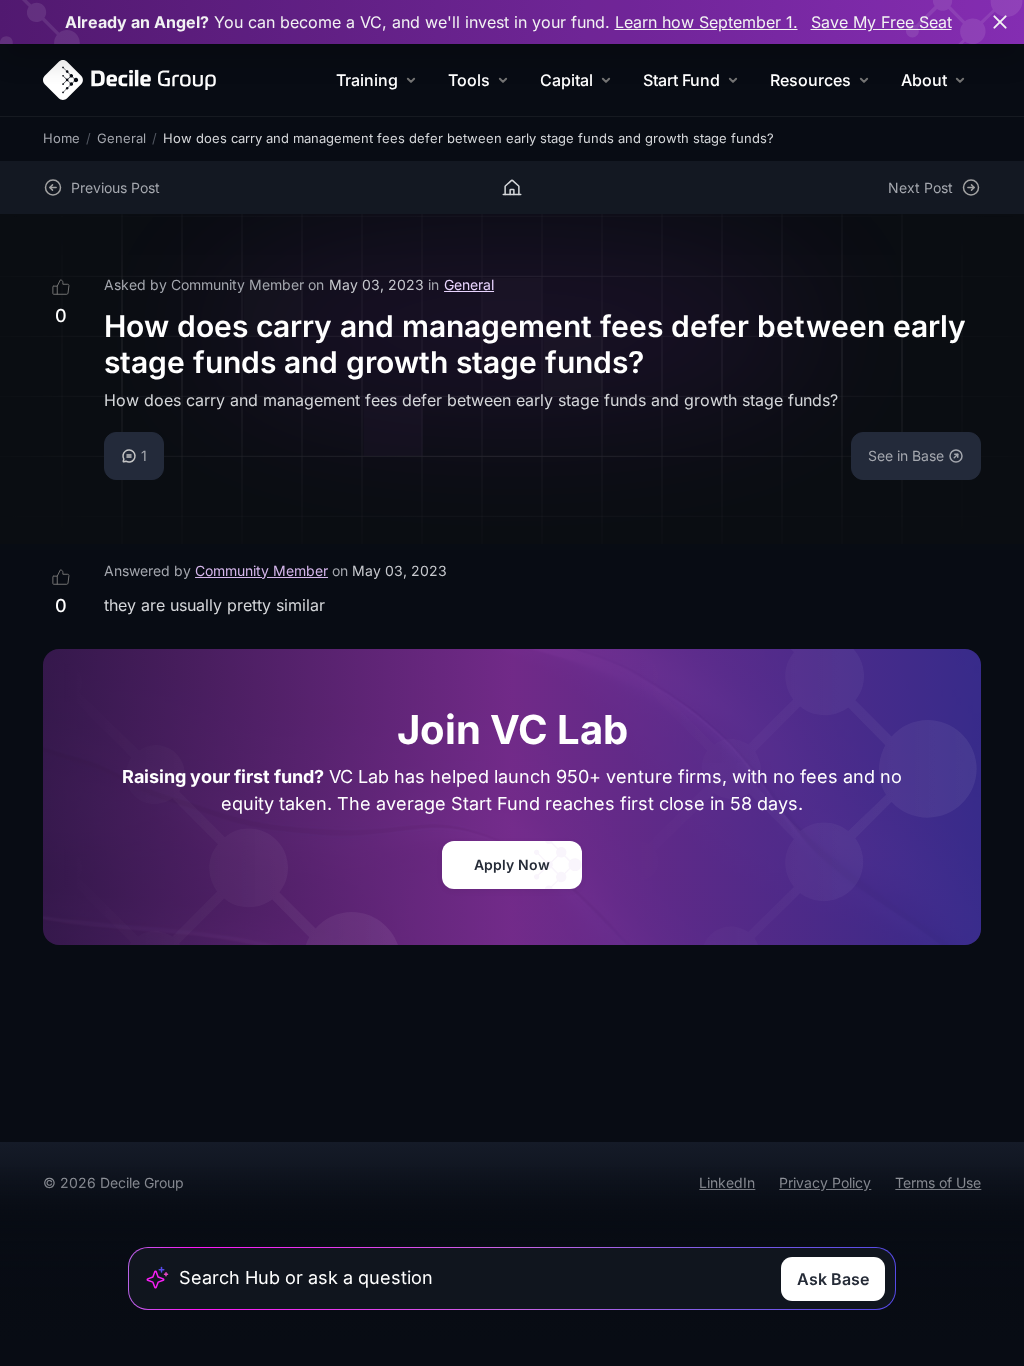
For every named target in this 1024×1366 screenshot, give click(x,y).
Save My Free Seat (881, 22)
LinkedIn (727, 1182)
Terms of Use (938, 1182)
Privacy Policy (825, 1182)
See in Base (906, 455)
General (121, 138)
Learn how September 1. (706, 22)
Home (61, 138)
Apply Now (512, 864)
